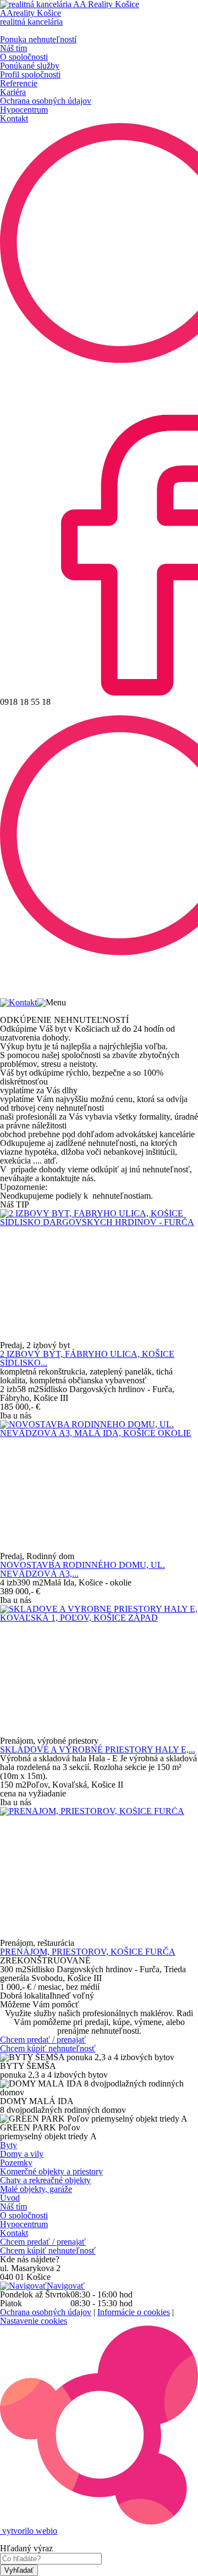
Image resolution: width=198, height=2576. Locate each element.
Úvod (10, 2198)
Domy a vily (22, 2154)
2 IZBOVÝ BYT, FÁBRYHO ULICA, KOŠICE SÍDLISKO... (87, 1358)
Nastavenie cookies (34, 2321)
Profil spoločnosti (30, 74)
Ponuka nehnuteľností (38, 39)
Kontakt (14, 118)
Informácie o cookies (134, 2312)
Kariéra (13, 92)
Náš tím (13, 48)
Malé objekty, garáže (36, 2189)
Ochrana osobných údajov (46, 101)
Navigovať (66, 2286)
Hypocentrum (24, 110)
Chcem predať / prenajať (43, 2040)
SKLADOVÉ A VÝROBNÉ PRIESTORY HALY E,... (98, 1749)
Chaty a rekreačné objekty (45, 2180)
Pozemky (16, 2163)
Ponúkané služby (30, 66)
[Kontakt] (18, 1002)
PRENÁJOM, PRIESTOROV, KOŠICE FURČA (88, 1952)
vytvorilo (29, 2531)
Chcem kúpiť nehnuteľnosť (48, 2048)
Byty (9, 2145)
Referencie (19, 83)
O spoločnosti (24, 57)
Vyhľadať (19, 2570)
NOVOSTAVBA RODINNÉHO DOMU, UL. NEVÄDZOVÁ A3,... (82, 1569)
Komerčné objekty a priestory (51, 2171)
